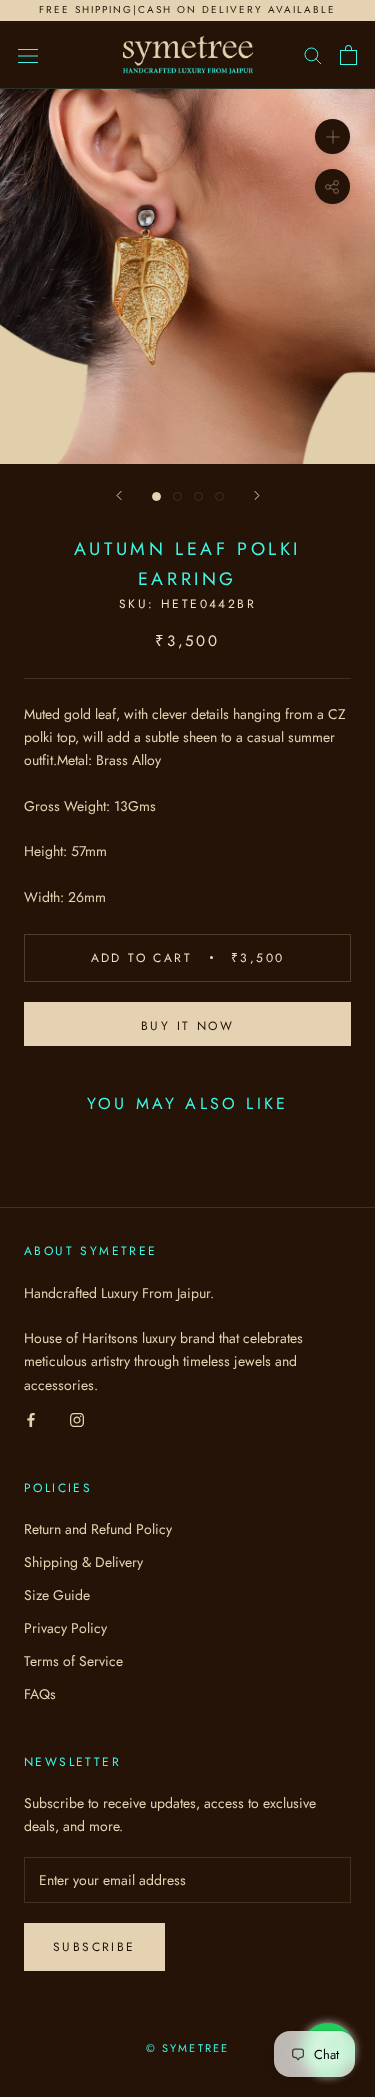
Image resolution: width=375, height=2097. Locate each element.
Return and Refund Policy (98, 1529)
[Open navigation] (28, 55)
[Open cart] (348, 55)
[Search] (313, 54)
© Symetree (188, 2048)
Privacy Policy (65, 1628)
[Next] (257, 495)
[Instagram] (77, 1419)
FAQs (40, 1694)
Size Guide (57, 1595)
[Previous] (119, 495)
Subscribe (94, 1947)
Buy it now (187, 1026)
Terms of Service (73, 1661)
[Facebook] (31, 1419)
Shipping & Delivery (83, 1562)
